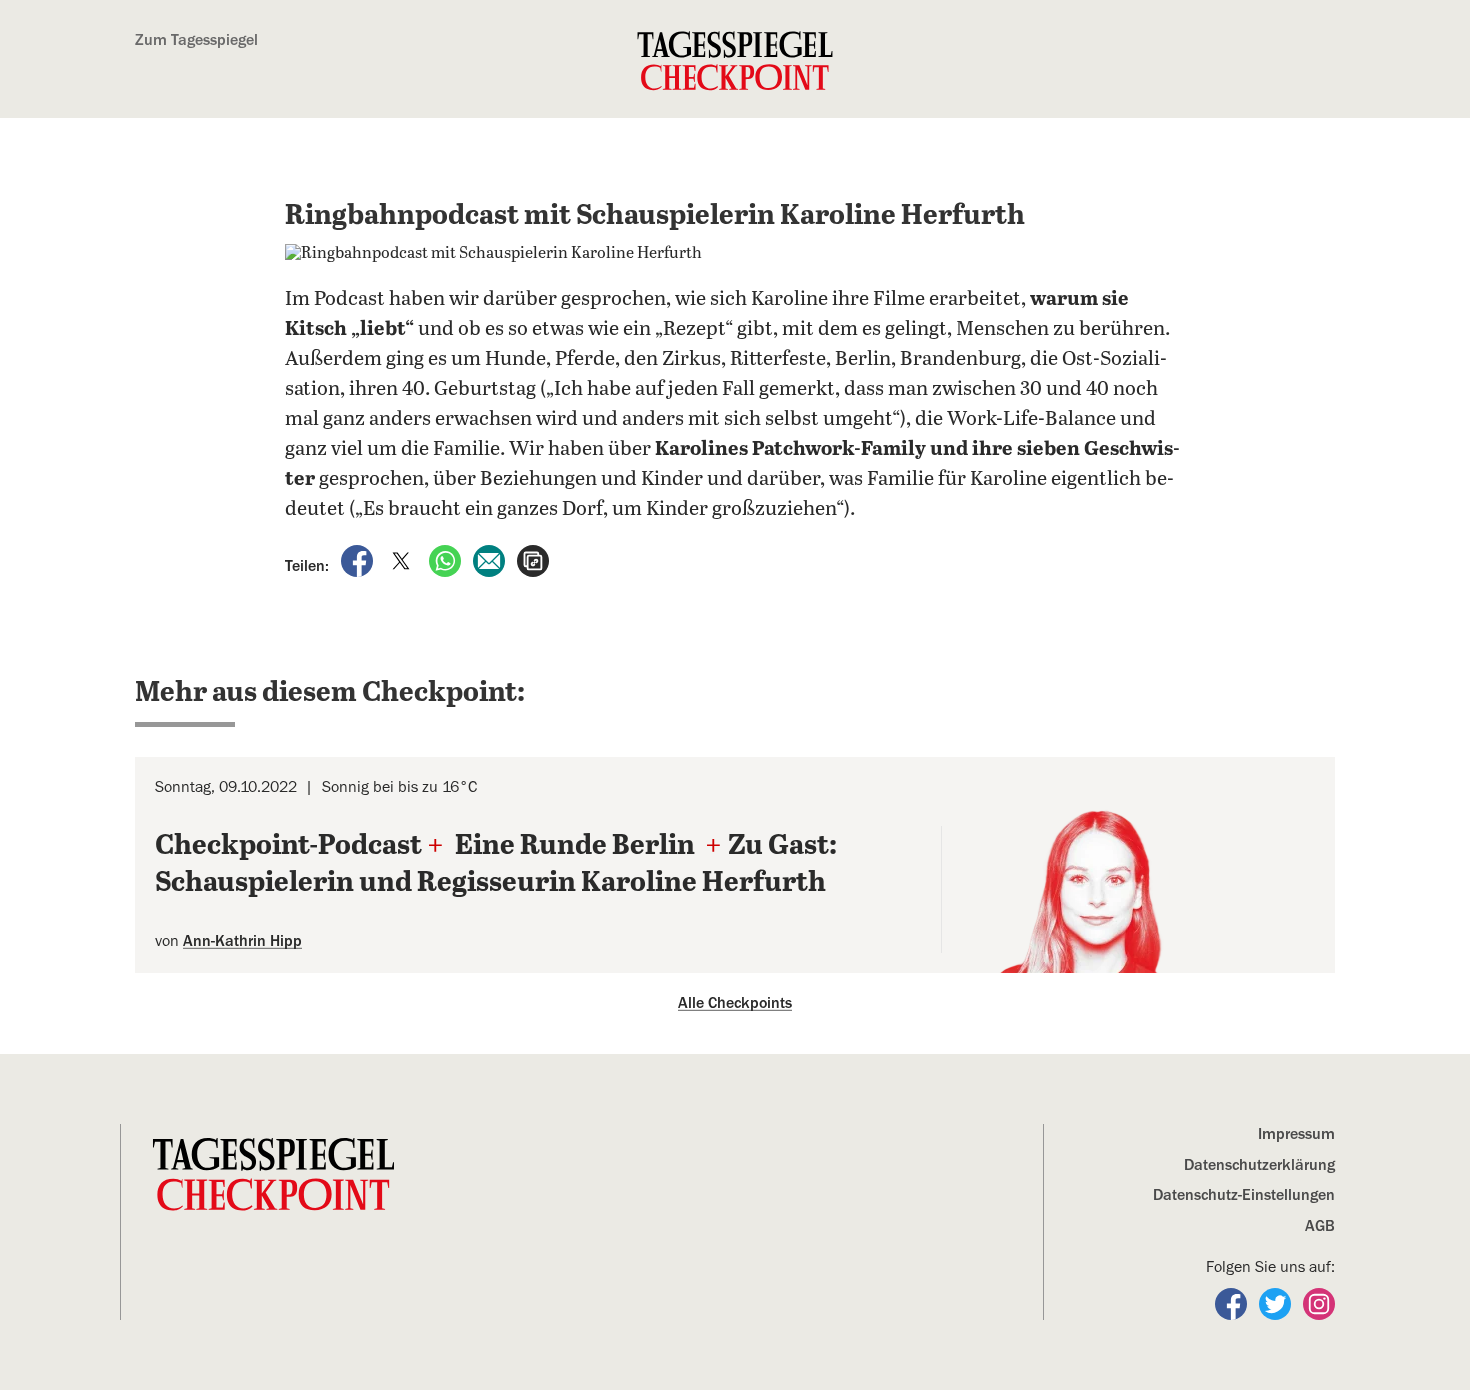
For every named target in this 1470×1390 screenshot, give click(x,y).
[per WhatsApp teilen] (447, 560)
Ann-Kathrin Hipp (242, 941)
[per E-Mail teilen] (491, 560)
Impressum (1296, 1134)
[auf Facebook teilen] (359, 560)
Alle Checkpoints (735, 1003)
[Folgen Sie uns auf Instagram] (1319, 1303)
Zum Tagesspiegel (196, 40)
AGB (1320, 1226)
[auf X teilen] (403, 560)
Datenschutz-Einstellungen (1244, 1195)
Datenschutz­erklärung (1259, 1165)
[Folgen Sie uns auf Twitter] (1277, 1303)
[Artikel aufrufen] (533, 560)
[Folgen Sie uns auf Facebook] (1233, 1303)
